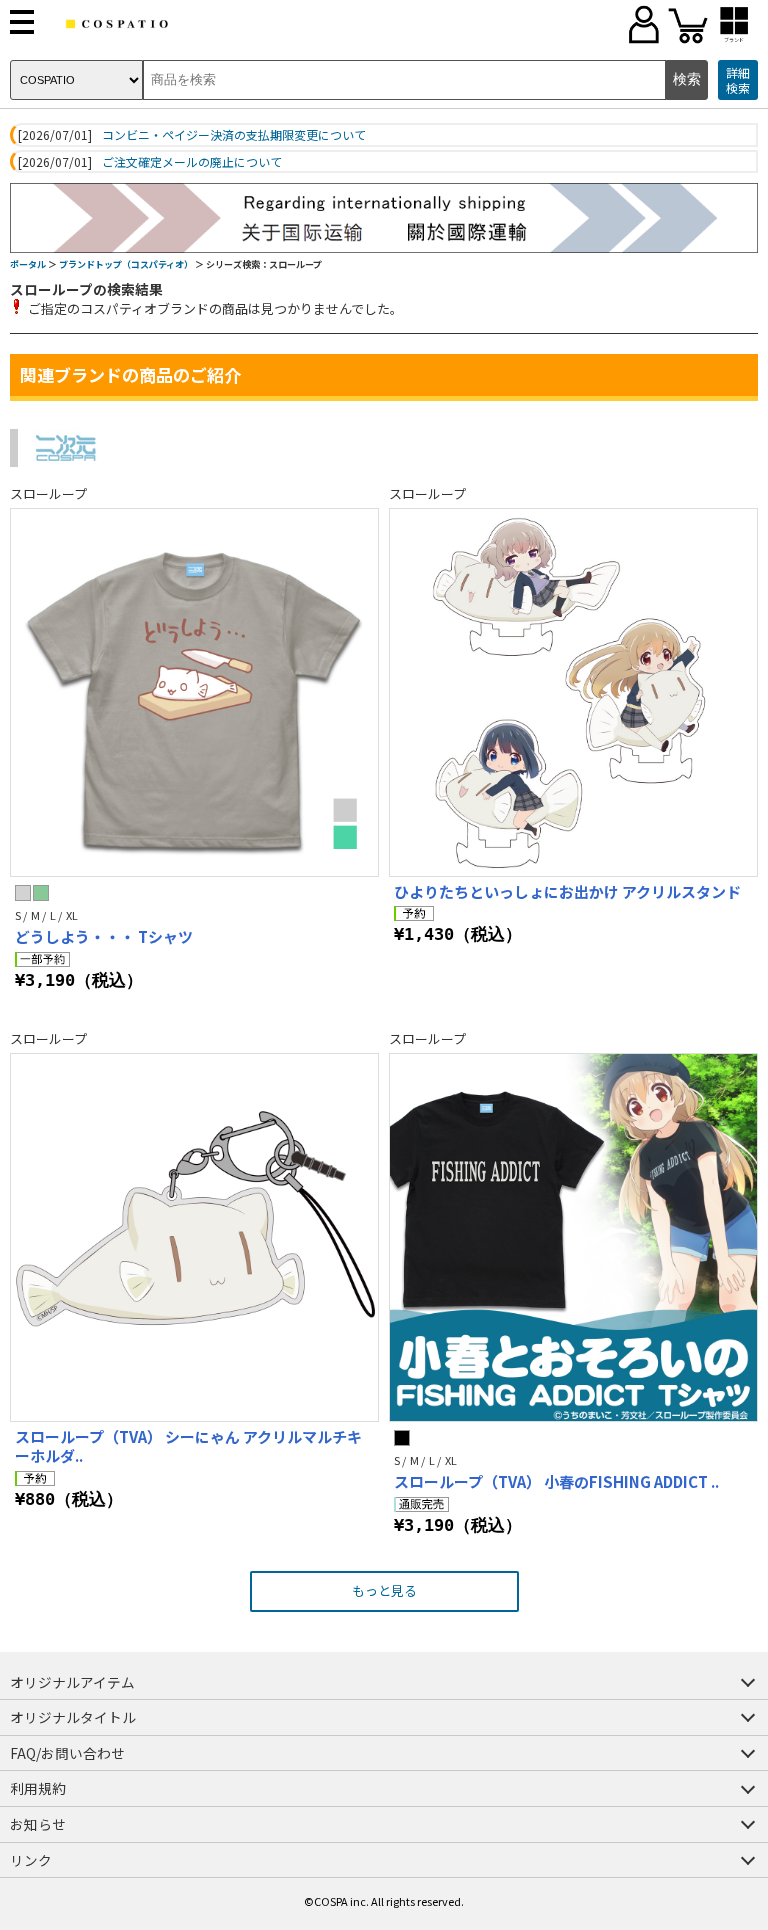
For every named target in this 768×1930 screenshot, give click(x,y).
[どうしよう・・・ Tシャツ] (194, 692)
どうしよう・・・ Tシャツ (104, 936)
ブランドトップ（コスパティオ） (126, 264)
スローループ (48, 493)
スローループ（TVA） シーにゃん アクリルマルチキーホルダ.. (188, 1446)
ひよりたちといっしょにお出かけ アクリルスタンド (567, 891)
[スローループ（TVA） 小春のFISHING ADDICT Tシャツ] (573, 1237)
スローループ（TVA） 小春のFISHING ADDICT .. (556, 1481)
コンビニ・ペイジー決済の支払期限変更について (234, 135)
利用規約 (38, 1788)
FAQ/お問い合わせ (67, 1753)
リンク (31, 1860)
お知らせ (38, 1824)
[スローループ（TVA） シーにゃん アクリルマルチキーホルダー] (194, 1237)
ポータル (28, 264)
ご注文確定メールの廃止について (192, 162)
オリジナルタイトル (73, 1717)
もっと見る (384, 1590)
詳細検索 (738, 80)
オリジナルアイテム (72, 1682)
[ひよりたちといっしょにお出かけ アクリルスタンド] (573, 692)
